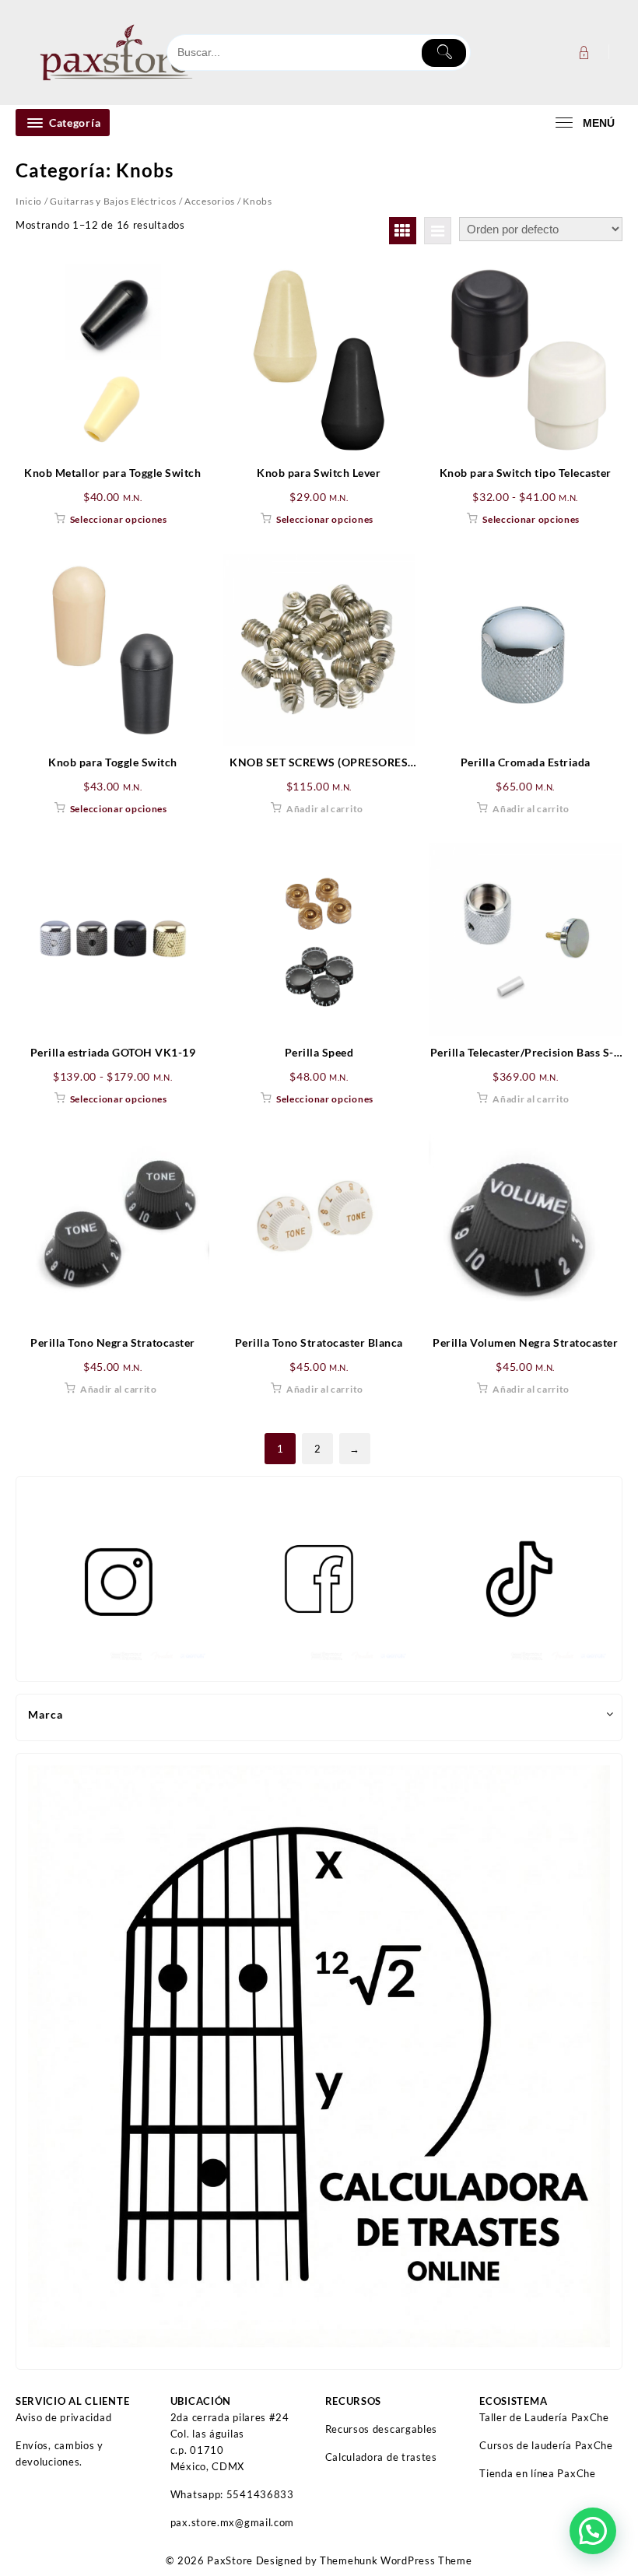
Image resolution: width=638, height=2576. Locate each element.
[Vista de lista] (438, 231)
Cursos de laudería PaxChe (546, 2445)
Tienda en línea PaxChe (537, 2473)
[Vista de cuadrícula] (403, 231)
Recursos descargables (382, 2429)
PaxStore (230, 2560)
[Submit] (444, 53)
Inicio (29, 201)
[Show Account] (582, 53)
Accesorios (210, 201)
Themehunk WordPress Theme (396, 2560)
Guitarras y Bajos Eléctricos (113, 201)
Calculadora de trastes (381, 2457)
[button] (593, 2531)
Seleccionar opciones (119, 519)
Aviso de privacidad (63, 2417)
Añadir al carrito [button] (325, 809)
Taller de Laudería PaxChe (544, 2417)
